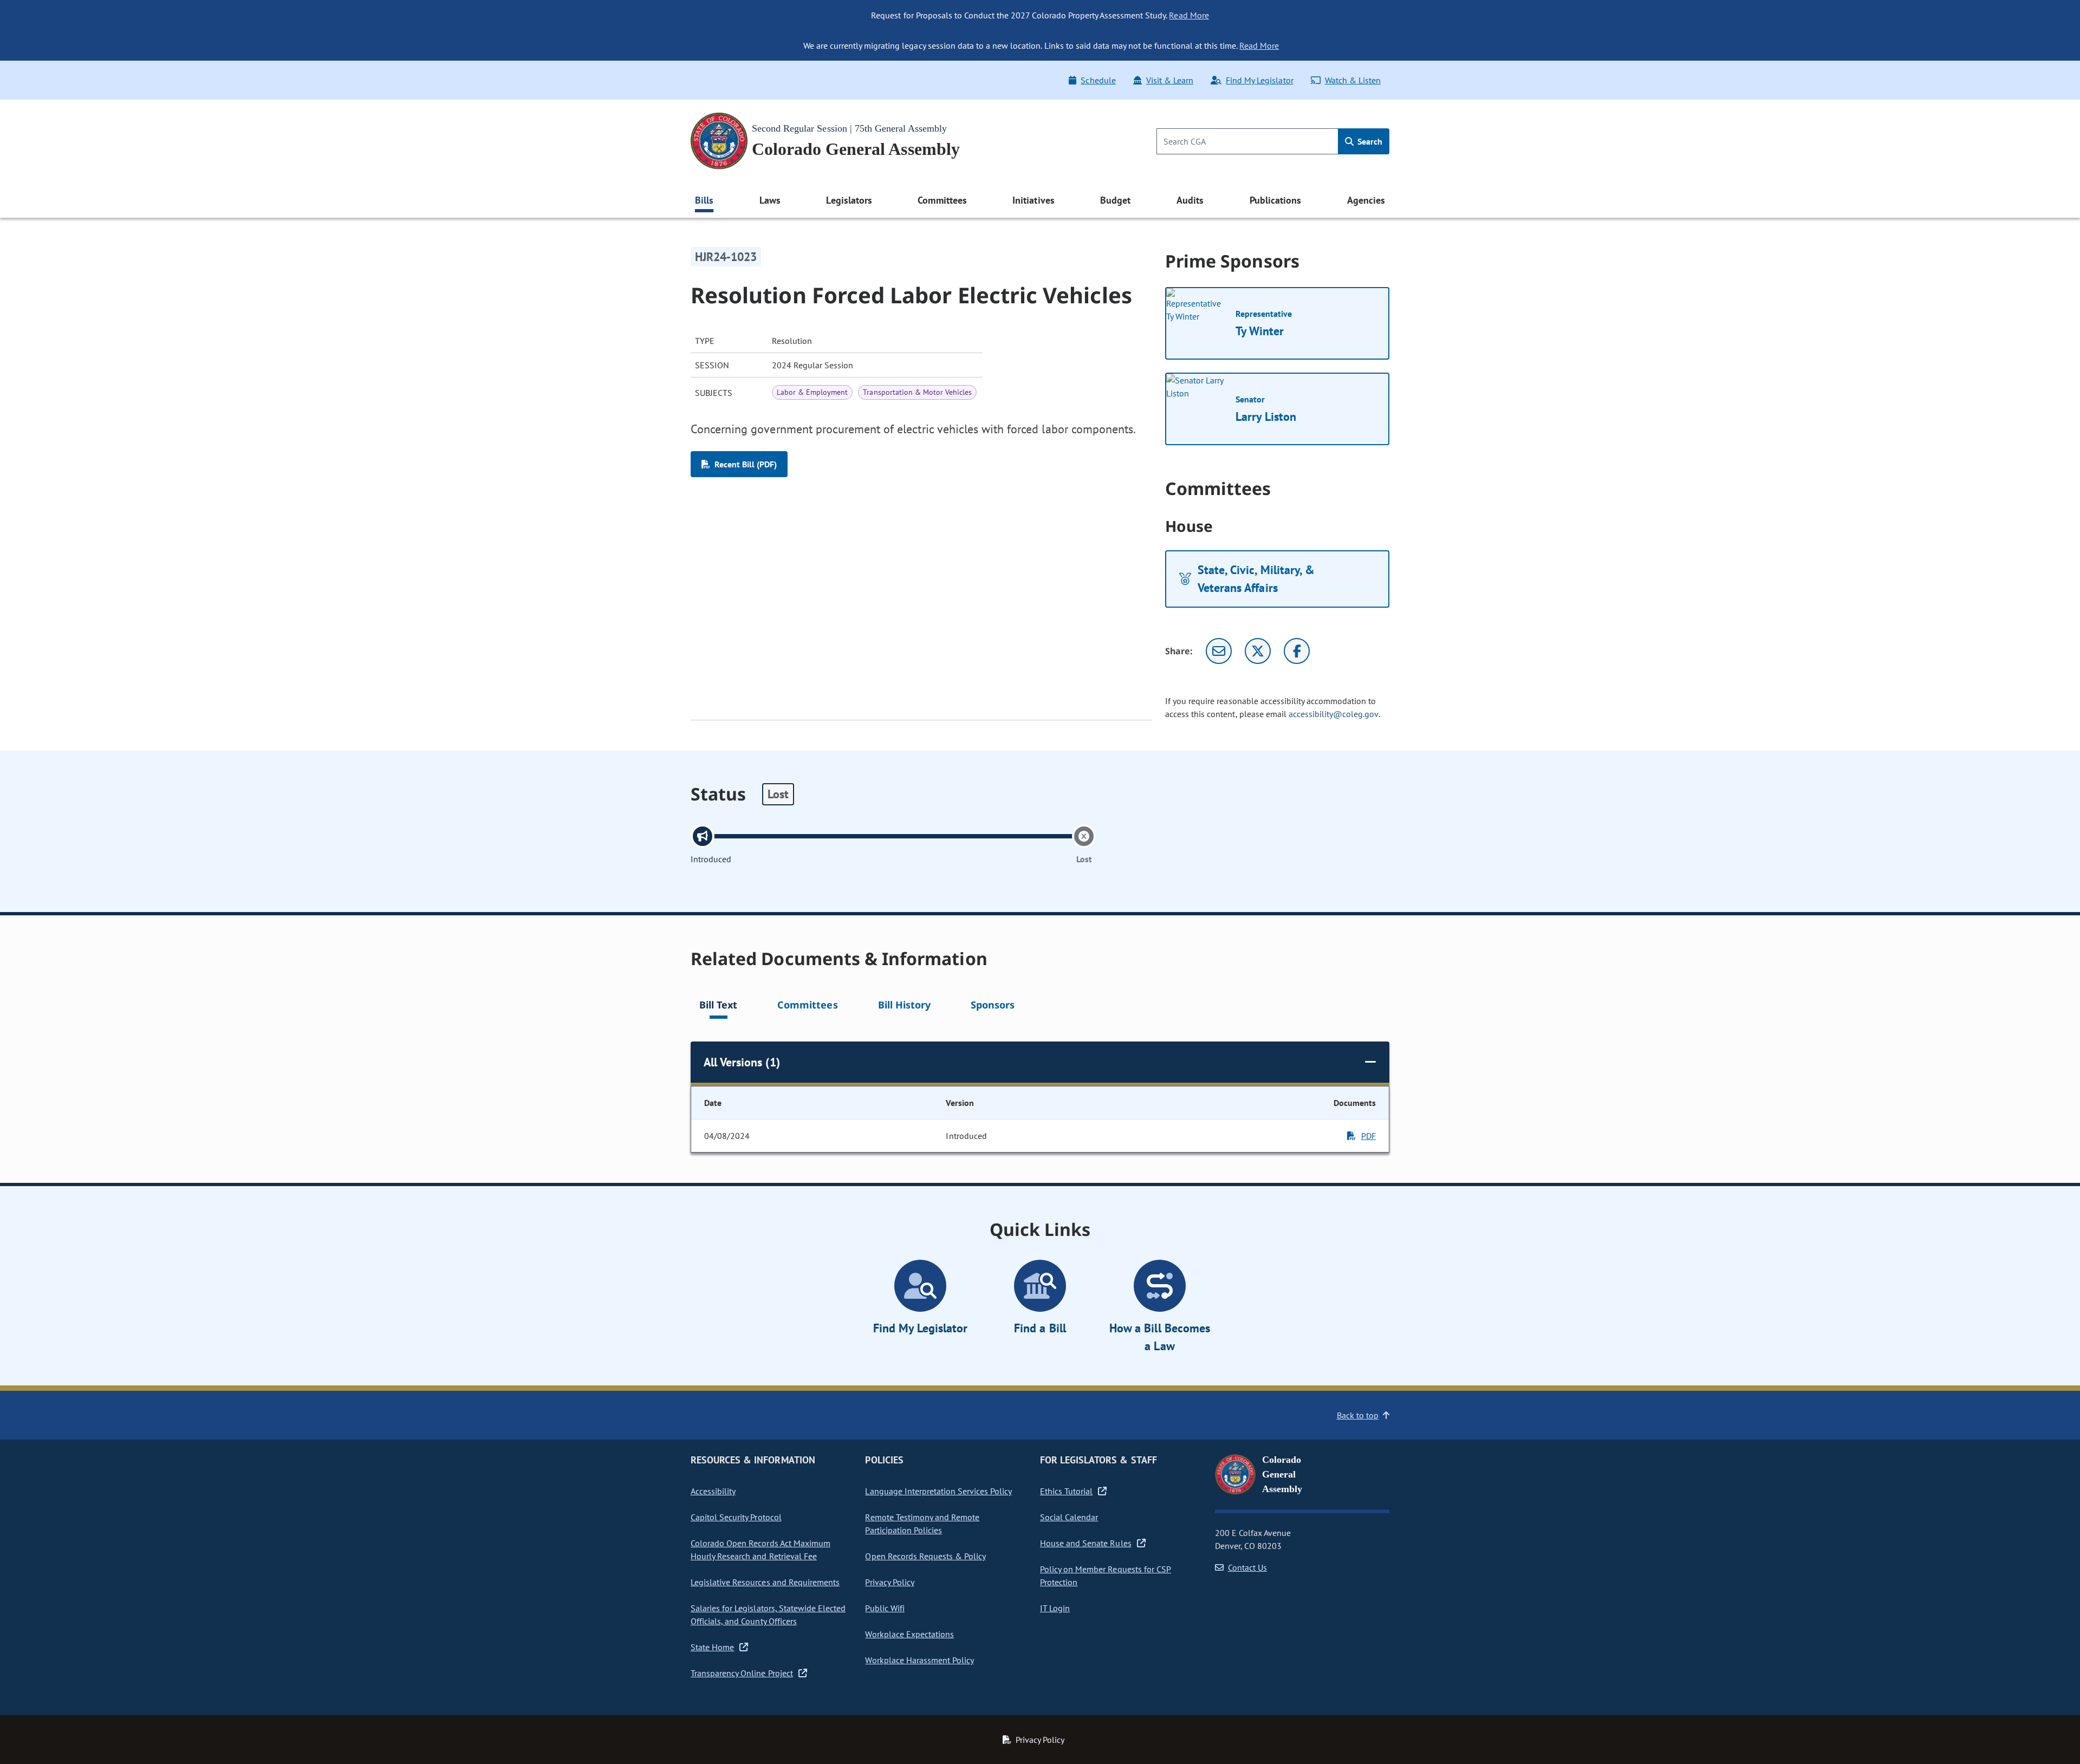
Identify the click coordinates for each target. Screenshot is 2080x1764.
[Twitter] (1258, 651)
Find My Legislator (1259, 80)
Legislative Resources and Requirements (765, 1582)
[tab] (718, 1007)
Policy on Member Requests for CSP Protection (1106, 1576)
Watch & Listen (1353, 80)
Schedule (1098, 80)
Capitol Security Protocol (736, 1517)
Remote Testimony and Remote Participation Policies (922, 1524)
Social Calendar (1069, 1517)
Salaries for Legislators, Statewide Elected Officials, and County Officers (768, 1615)
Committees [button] (942, 200)
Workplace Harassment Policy (919, 1660)
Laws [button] (770, 200)
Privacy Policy (889, 1582)
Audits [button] (1190, 200)
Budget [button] (1115, 200)
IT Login (1055, 1608)
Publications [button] (1275, 200)
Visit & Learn (1170, 80)
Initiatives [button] (1033, 200)
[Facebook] (1297, 651)
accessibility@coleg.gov (1334, 714)
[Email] (1219, 651)
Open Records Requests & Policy (925, 1556)
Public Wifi (885, 1608)
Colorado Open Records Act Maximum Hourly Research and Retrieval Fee (760, 1550)
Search (1369, 141)
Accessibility (713, 1491)
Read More (1189, 15)
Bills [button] (704, 200)
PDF (1369, 1136)
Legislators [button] (849, 200)
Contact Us (1247, 1567)
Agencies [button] (1366, 200)
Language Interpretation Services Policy (938, 1491)
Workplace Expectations (909, 1634)
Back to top (1358, 1415)
